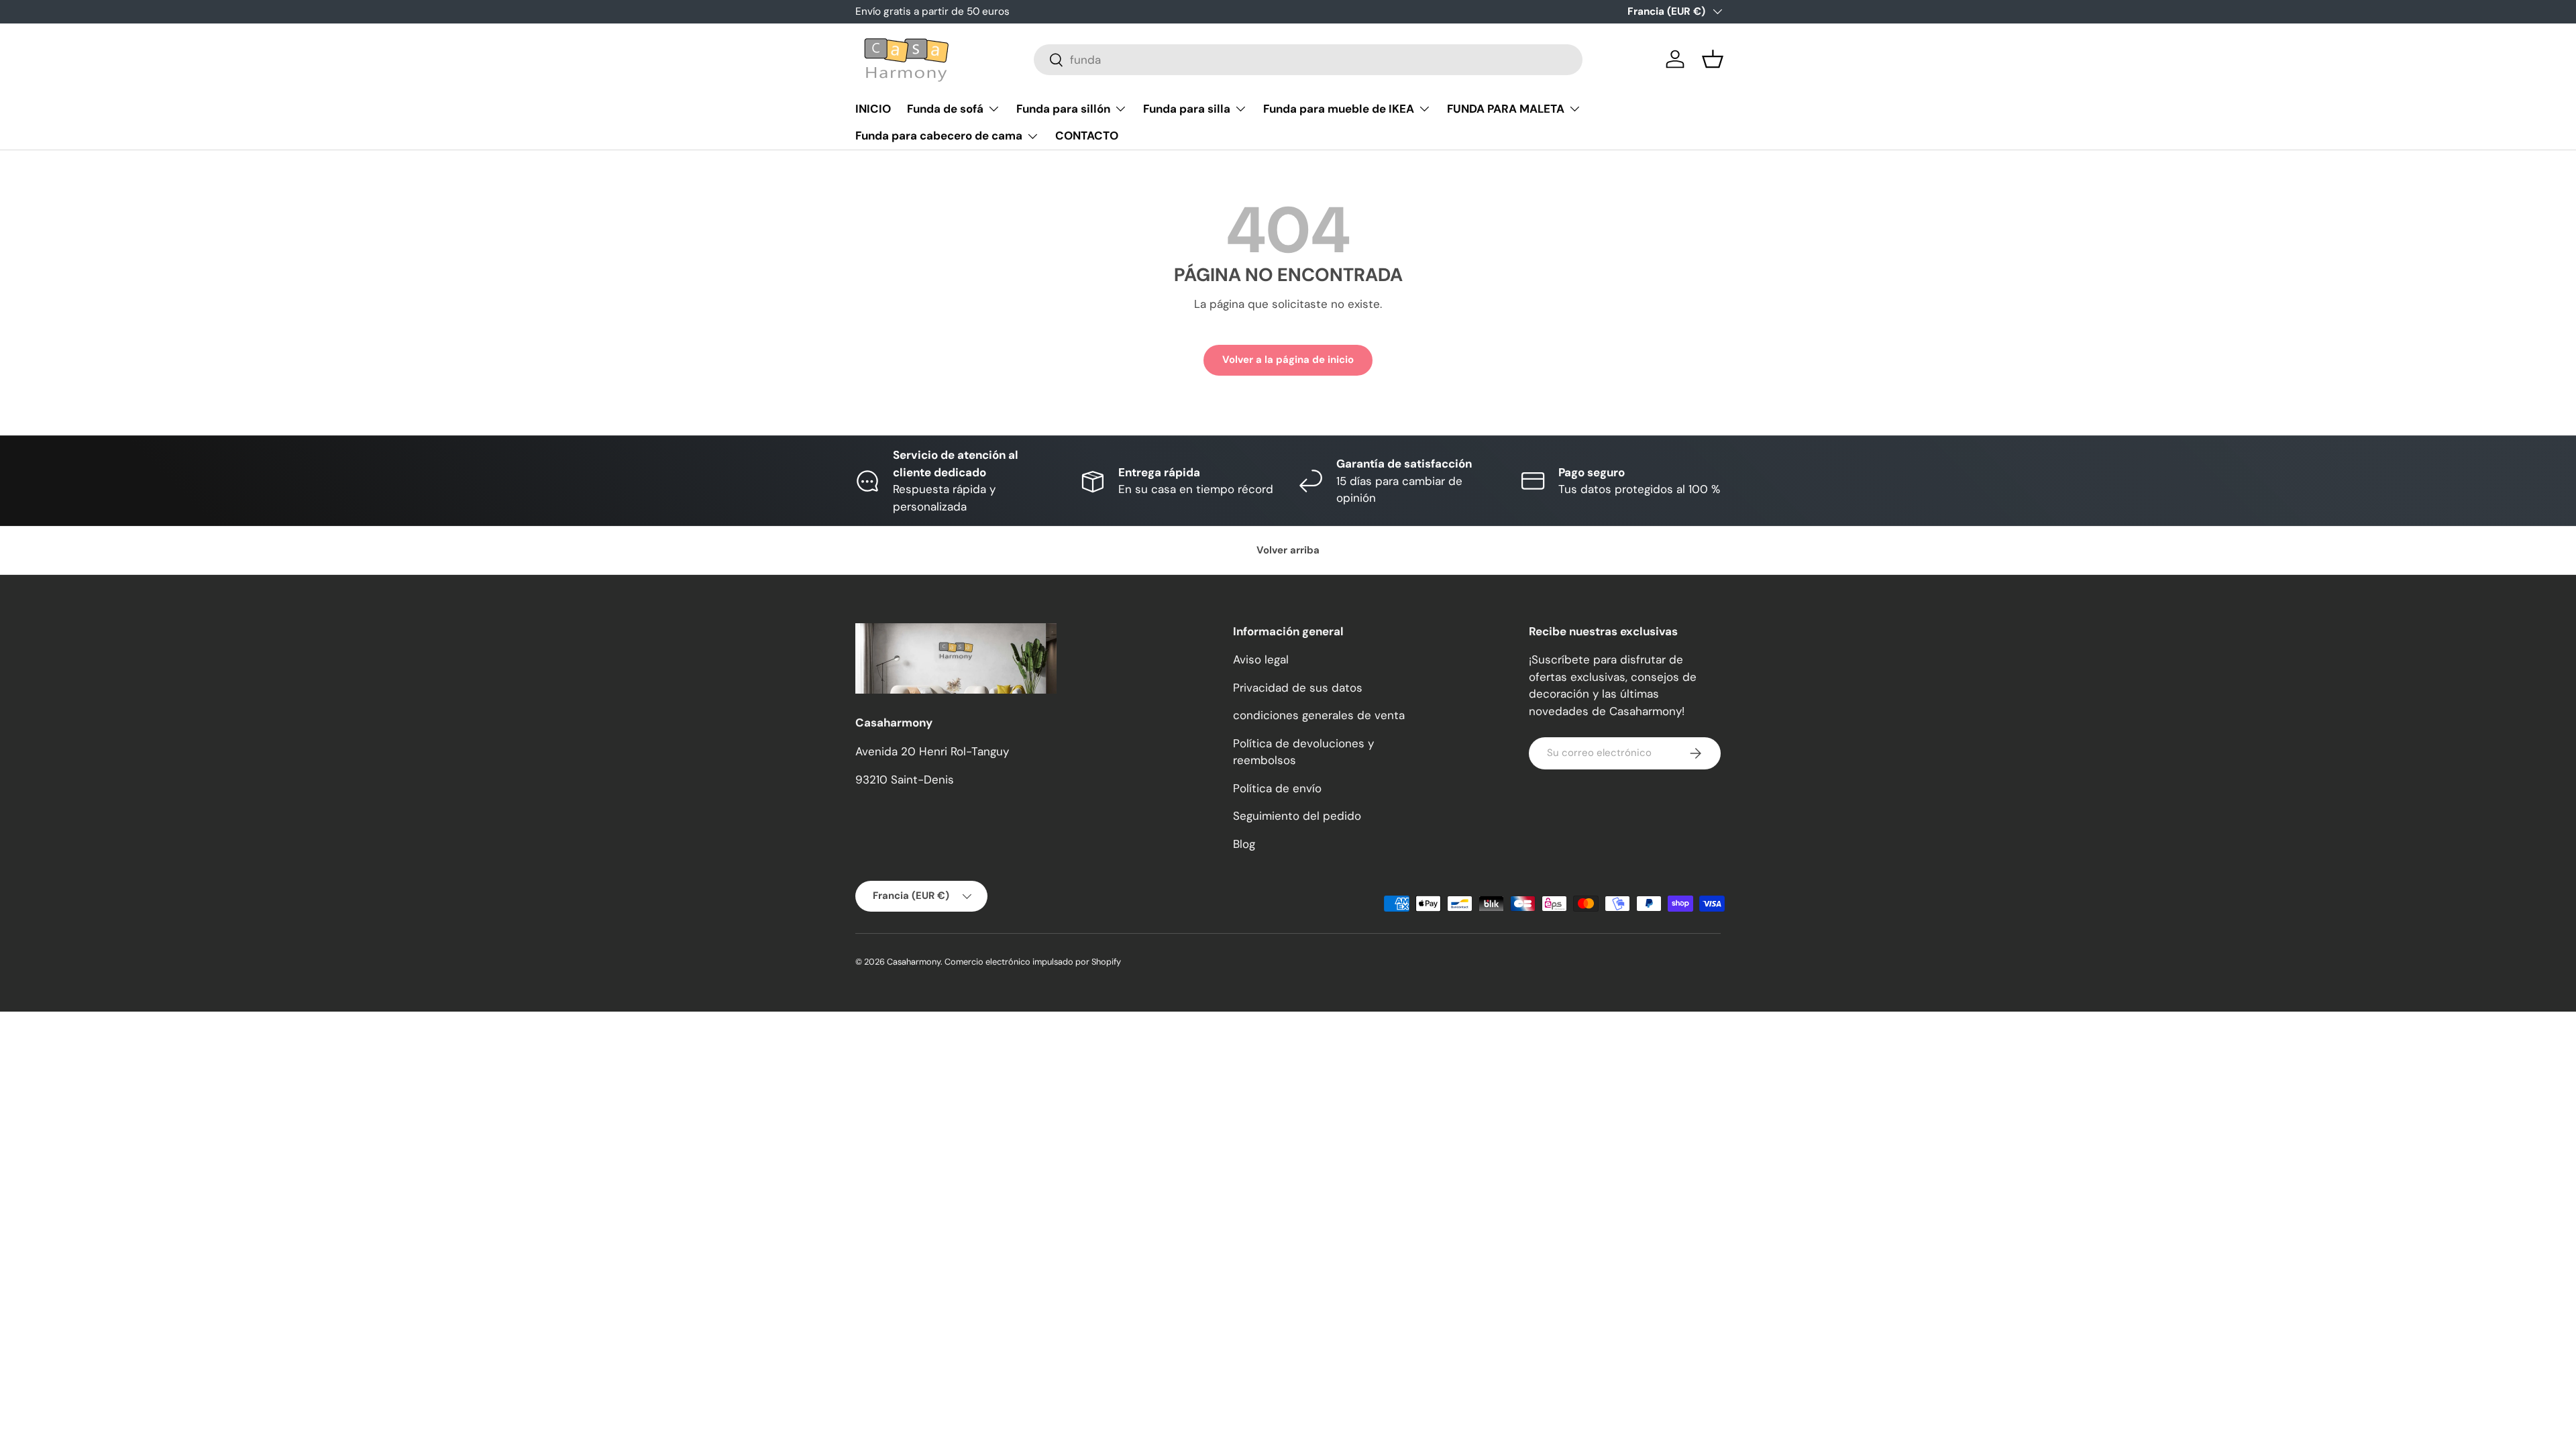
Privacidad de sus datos (1298, 688)
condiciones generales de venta (1319, 715)
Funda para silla (1187, 109)
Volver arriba (1288, 550)
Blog (1244, 844)
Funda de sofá (945, 109)
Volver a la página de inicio (1288, 360)
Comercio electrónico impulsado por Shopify (1033, 962)
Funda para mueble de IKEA (1339, 109)
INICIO (873, 109)
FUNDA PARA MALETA (1506, 109)
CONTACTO (1087, 136)
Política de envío (1277, 788)
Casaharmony (914, 962)
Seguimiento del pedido (1297, 816)
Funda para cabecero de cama (939, 136)
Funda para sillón (1063, 109)
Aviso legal (1261, 659)
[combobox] (1308, 60)
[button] (1713, 59)
